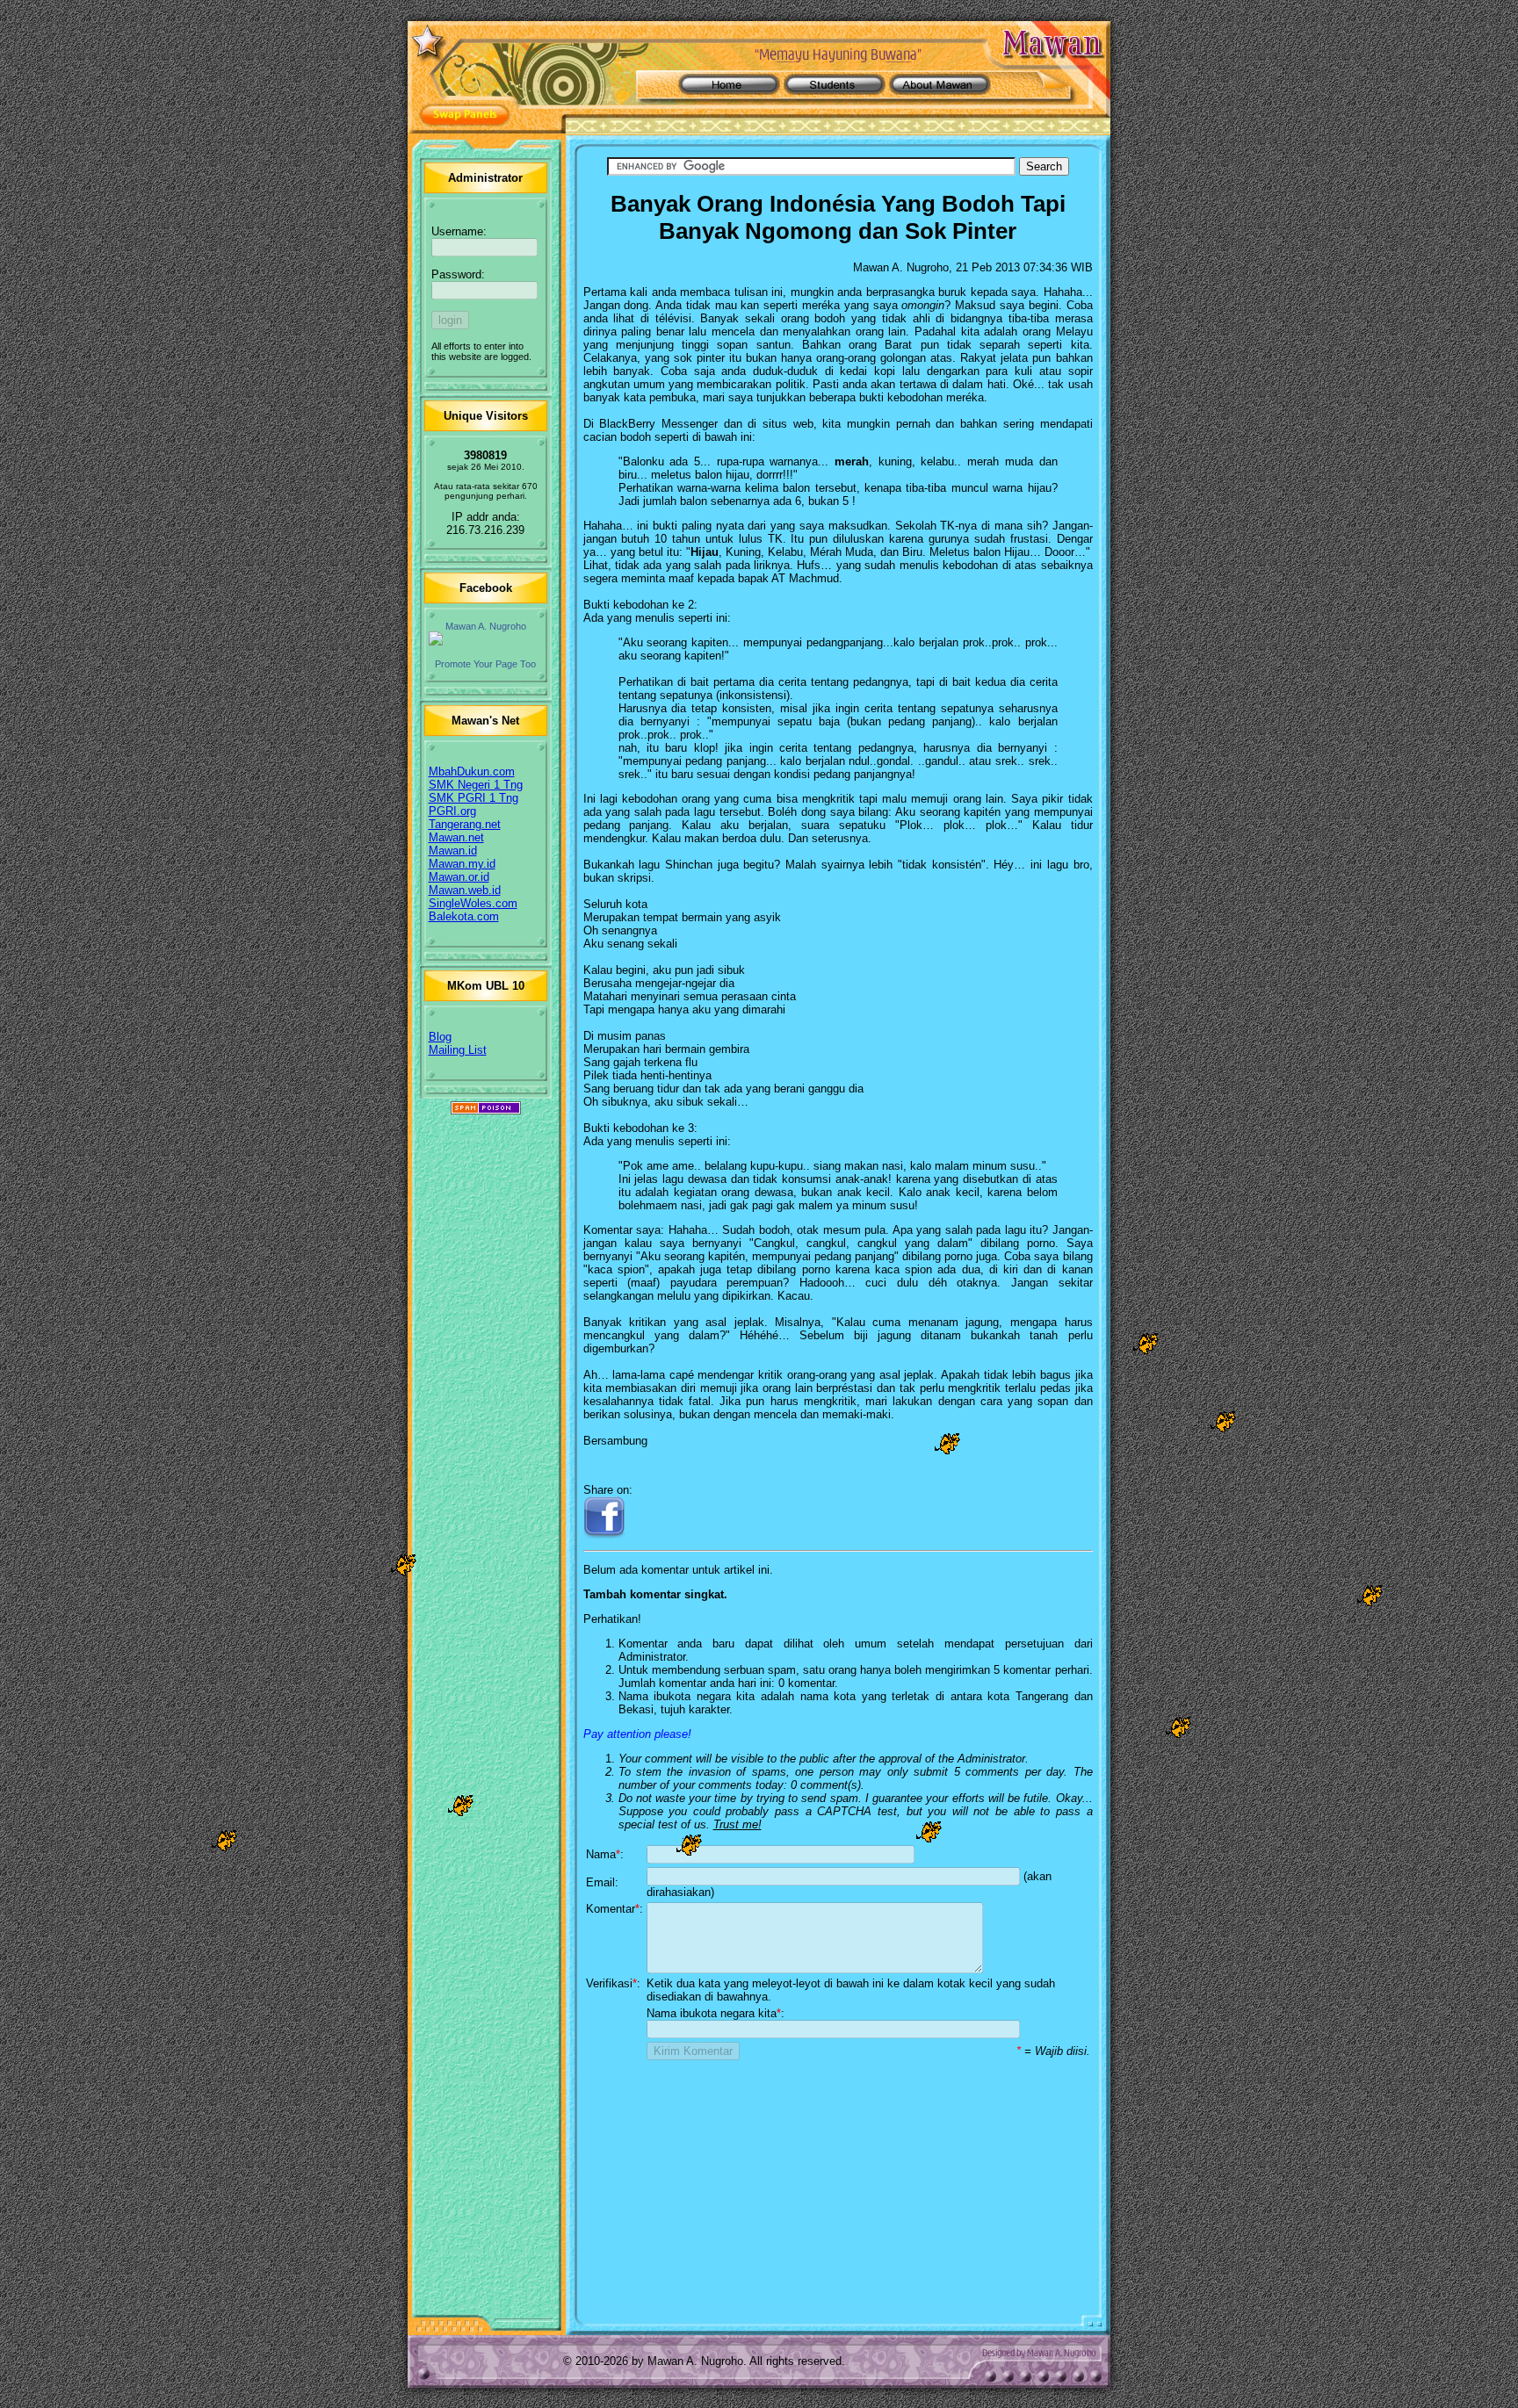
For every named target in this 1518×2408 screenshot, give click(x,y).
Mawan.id (453, 851)
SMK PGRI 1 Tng (473, 798)
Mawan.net (456, 837)
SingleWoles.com (473, 903)
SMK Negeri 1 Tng (476, 785)
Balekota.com (464, 916)
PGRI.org (452, 811)
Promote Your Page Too (485, 664)
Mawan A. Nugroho (486, 626)
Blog (440, 1037)
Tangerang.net (465, 824)
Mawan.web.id (465, 890)
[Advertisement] (838, 2186)
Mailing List (458, 1050)
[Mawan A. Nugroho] (486, 638)
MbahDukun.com (472, 771)
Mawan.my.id (462, 864)
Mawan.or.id (459, 877)
